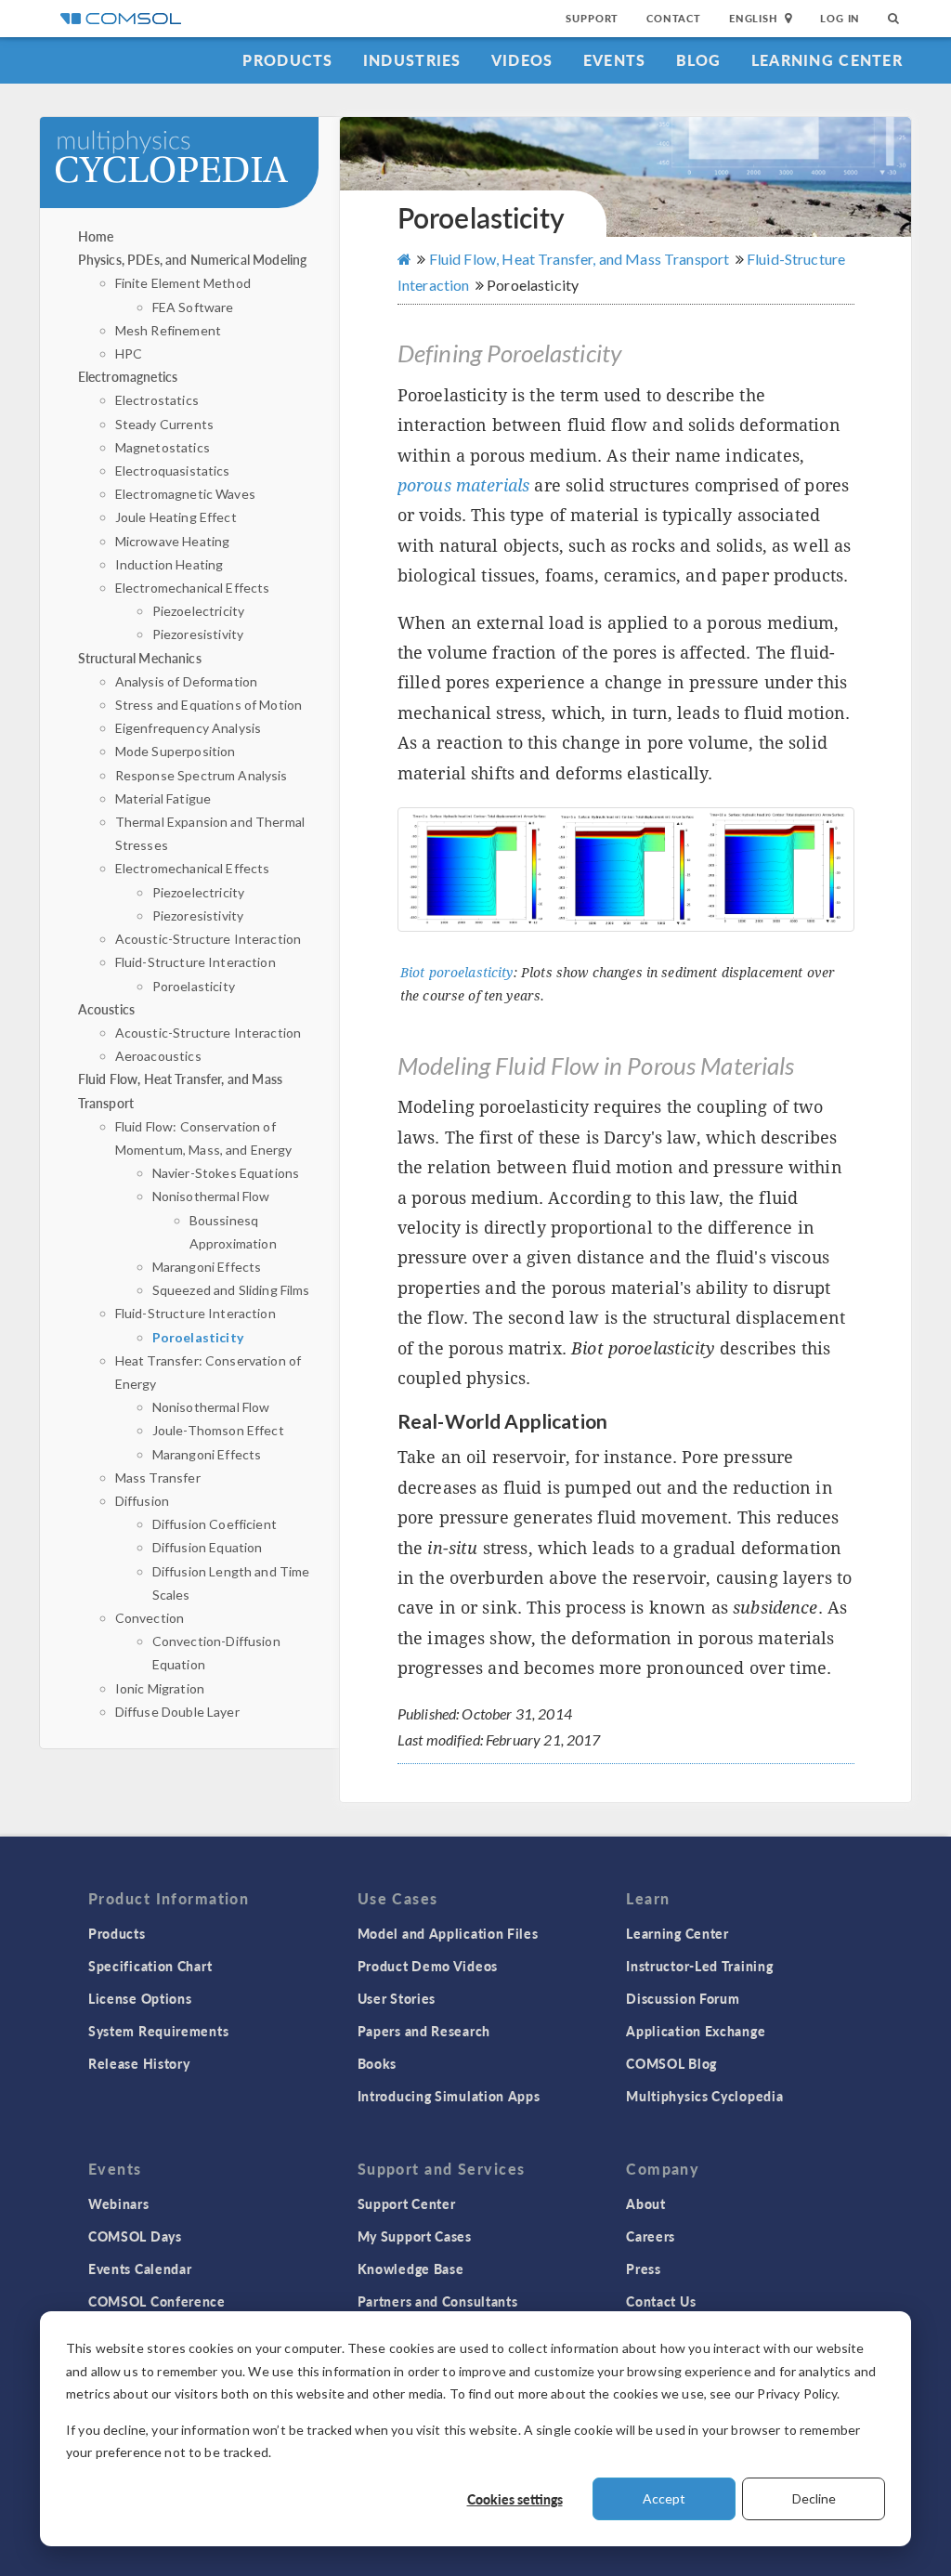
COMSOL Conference (157, 2301)
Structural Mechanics (140, 658)
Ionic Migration (160, 1688)
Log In (840, 18)
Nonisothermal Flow (211, 1196)
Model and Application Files (448, 1933)
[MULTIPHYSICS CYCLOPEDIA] (192, 171)
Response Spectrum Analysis (202, 775)
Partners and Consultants (438, 2301)
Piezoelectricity (198, 611)
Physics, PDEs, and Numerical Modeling (193, 259)
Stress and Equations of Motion (209, 705)
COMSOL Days (135, 2236)
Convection (150, 1618)
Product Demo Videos (428, 1966)
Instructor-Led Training (699, 1966)
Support (592, 18)
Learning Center (827, 60)
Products (287, 60)
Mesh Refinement (168, 330)
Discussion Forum (683, 1998)
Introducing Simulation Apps (449, 2096)
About (646, 2203)
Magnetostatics (163, 447)
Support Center (407, 2203)
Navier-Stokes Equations (226, 1173)
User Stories (397, 1998)
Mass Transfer (158, 1478)
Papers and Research (424, 2031)
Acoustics (106, 1009)
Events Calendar (140, 2269)
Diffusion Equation (208, 1547)
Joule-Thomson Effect (218, 1430)
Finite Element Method (183, 283)
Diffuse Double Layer (177, 1712)
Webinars (119, 2203)
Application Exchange (696, 2031)
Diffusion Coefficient (215, 1524)
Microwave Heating (173, 541)
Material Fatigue (163, 798)
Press (644, 2269)
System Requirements (158, 2031)
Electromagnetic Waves (185, 494)
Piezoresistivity (198, 634)
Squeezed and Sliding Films (231, 1290)
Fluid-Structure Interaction (195, 962)
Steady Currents (164, 424)
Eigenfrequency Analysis (188, 728)
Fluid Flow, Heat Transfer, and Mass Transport (579, 259)
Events (615, 60)
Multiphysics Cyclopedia (704, 2096)
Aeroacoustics (158, 1056)
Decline (814, 2498)
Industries (412, 60)
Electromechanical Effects (193, 588)
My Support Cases (415, 2236)
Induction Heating (169, 564)
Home (96, 236)
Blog (699, 60)
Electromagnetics (128, 376)
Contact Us (661, 2301)
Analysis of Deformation (186, 681)
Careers (651, 2236)
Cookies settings (515, 2499)
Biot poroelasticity (457, 973)
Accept (664, 2498)
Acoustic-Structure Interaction (208, 939)
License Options (140, 1998)
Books (378, 2063)
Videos (522, 60)
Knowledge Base (411, 2269)
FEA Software (193, 307)
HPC (129, 353)
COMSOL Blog (671, 2063)
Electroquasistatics (173, 471)
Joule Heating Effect (176, 517)
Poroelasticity (194, 986)
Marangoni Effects (207, 1267)
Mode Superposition (176, 751)
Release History (139, 2063)
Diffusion (142, 1501)
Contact (674, 18)
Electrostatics (157, 400)
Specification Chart (150, 1966)
